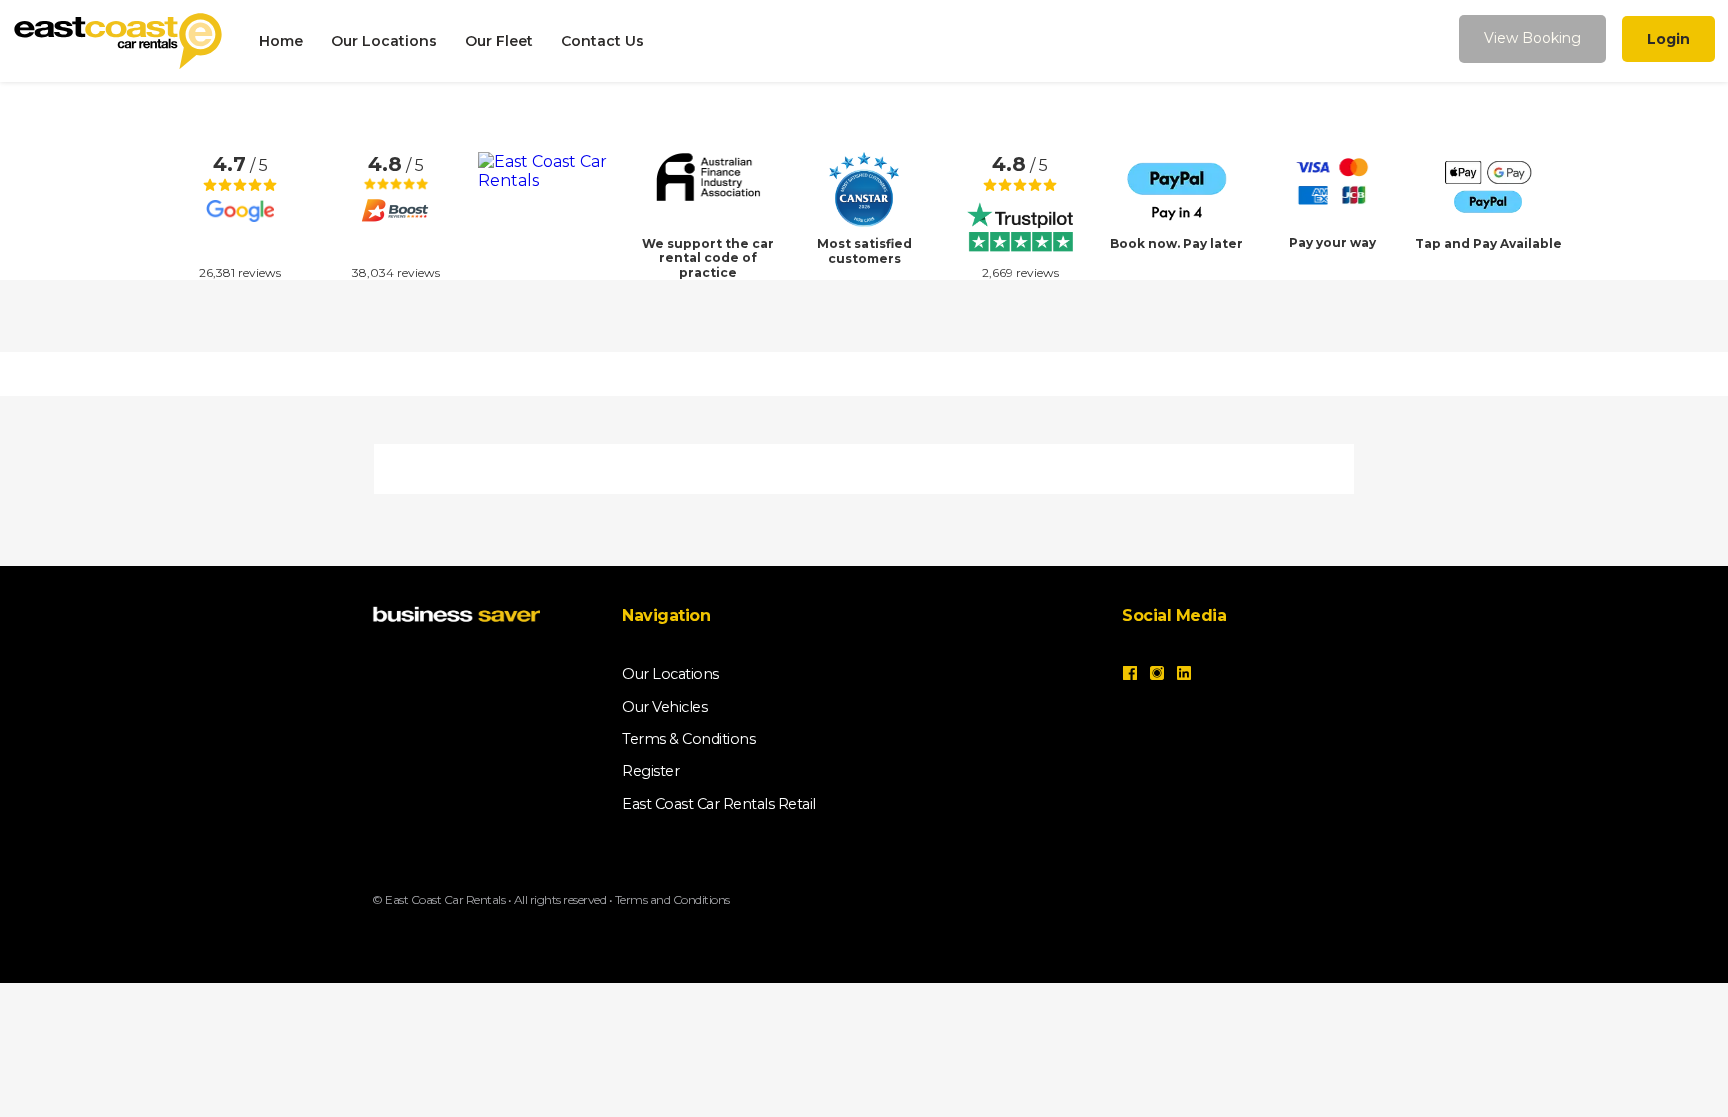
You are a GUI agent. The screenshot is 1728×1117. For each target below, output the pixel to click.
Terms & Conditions (688, 739)
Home (281, 41)
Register (650, 771)
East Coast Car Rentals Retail (719, 804)
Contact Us (602, 41)
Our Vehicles (664, 707)
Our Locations (384, 41)
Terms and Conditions (672, 899)
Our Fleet (499, 41)
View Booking (1532, 38)
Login (1668, 39)
